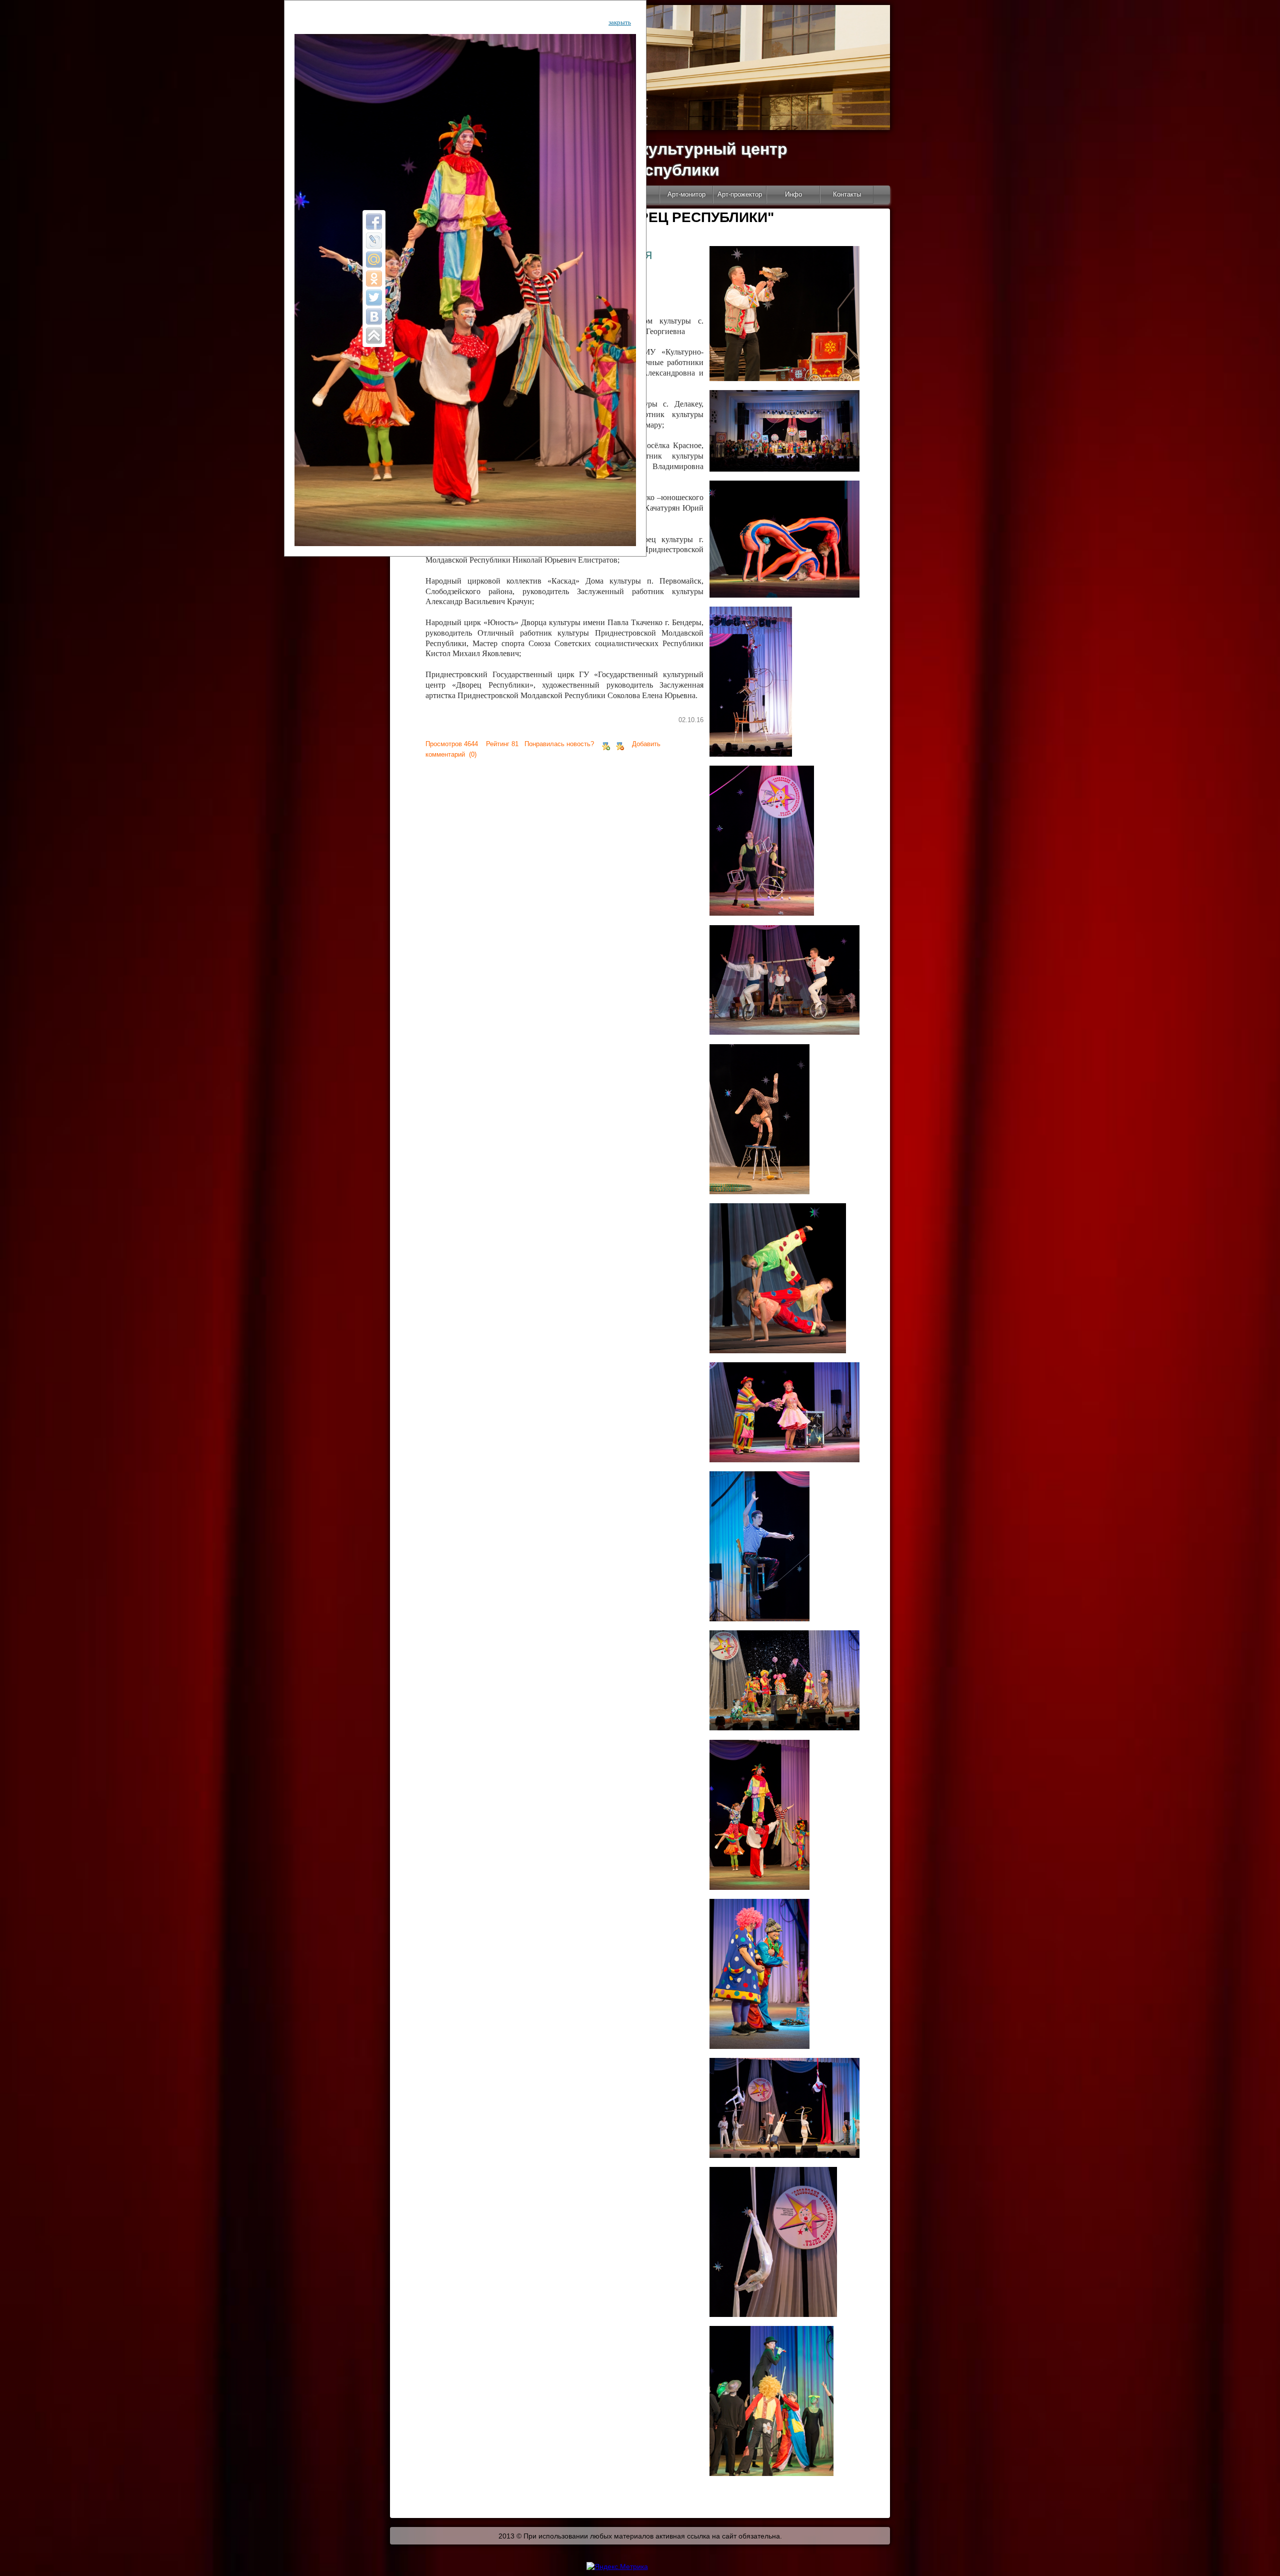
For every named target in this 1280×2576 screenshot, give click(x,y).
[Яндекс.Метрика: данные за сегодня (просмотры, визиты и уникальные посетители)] (617, 2566)
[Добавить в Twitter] (374, 298)
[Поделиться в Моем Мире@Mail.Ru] (374, 260)
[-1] (620, 744)
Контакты (847, 194)
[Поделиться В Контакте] (374, 317)
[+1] (606, 744)
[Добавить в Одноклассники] (374, 279)
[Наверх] (374, 336)
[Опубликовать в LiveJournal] (374, 241)
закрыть (620, 22)
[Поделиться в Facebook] (374, 222)
